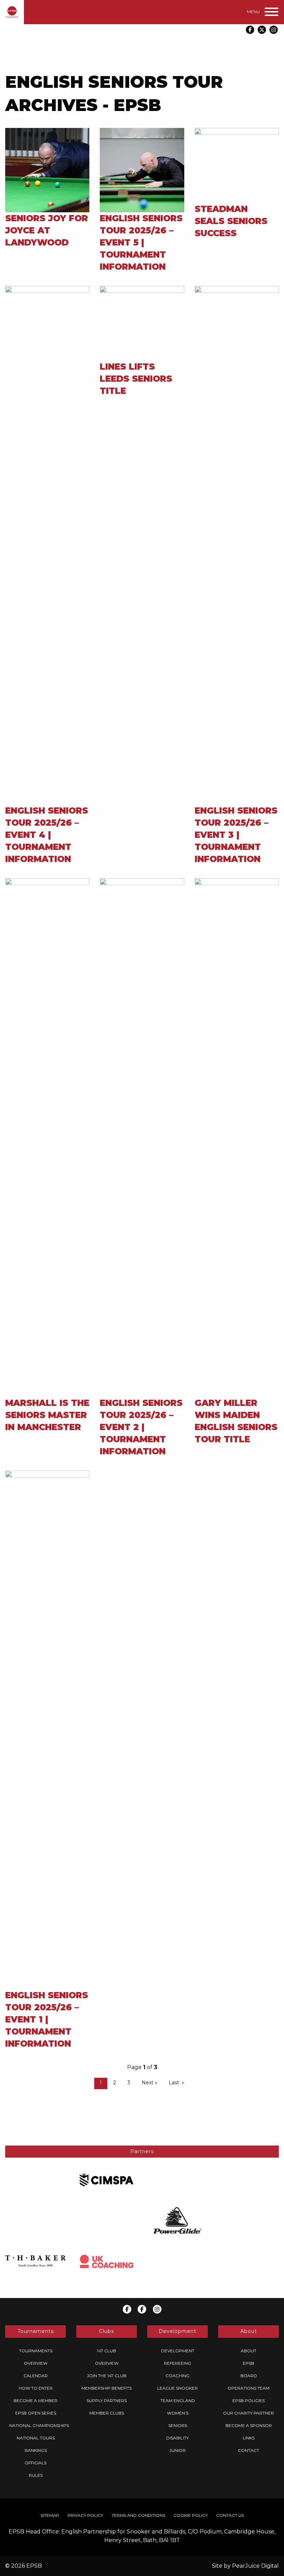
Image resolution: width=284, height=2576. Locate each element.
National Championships (39, 2425)
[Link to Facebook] (250, 30)
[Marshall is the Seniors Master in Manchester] (47, 1137)
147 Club (106, 2351)
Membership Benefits (106, 2388)
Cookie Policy (191, 2515)
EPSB (248, 2363)
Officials (35, 2463)
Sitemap (50, 2515)
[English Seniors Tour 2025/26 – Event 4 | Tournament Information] (47, 545)
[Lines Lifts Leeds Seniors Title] (142, 323)
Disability (177, 2438)
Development (178, 2351)
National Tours (36, 2438)
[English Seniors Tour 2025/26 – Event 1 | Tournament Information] (47, 1729)
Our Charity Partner (248, 2413)
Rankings (36, 2450)
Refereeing (177, 2363)
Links (249, 2438)
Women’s (178, 2413)
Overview (36, 2363)
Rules (36, 2475)
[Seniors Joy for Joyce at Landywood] (47, 170)
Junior (177, 2450)
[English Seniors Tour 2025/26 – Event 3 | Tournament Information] (237, 545)
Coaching (177, 2376)
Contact (248, 2450)
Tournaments (36, 2351)
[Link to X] (262, 30)
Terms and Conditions (138, 2515)
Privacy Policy (85, 2515)
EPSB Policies (248, 2401)
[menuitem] (35, 2351)
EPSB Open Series (36, 2413)
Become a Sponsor (249, 2425)
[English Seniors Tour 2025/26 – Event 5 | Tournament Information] (142, 170)
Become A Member (35, 2401)
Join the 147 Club (107, 2376)
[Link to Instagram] (274, 30)
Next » (149, 2083)
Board (249, 2376)
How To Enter (36, 2388)
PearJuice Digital (255, 2566)
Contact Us (230, 2515)
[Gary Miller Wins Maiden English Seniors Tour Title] (237, 1137)
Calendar (36, 2376)
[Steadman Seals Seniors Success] (237, 165)
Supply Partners (107, 2401)
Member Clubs (107, 2413)
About (248, 2351)
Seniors (178, 2425)
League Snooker (177, 2388)
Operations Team (248, 2388)
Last (174, 2083)
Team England (178, 2401)
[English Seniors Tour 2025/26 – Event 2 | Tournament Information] (142, 1137)
